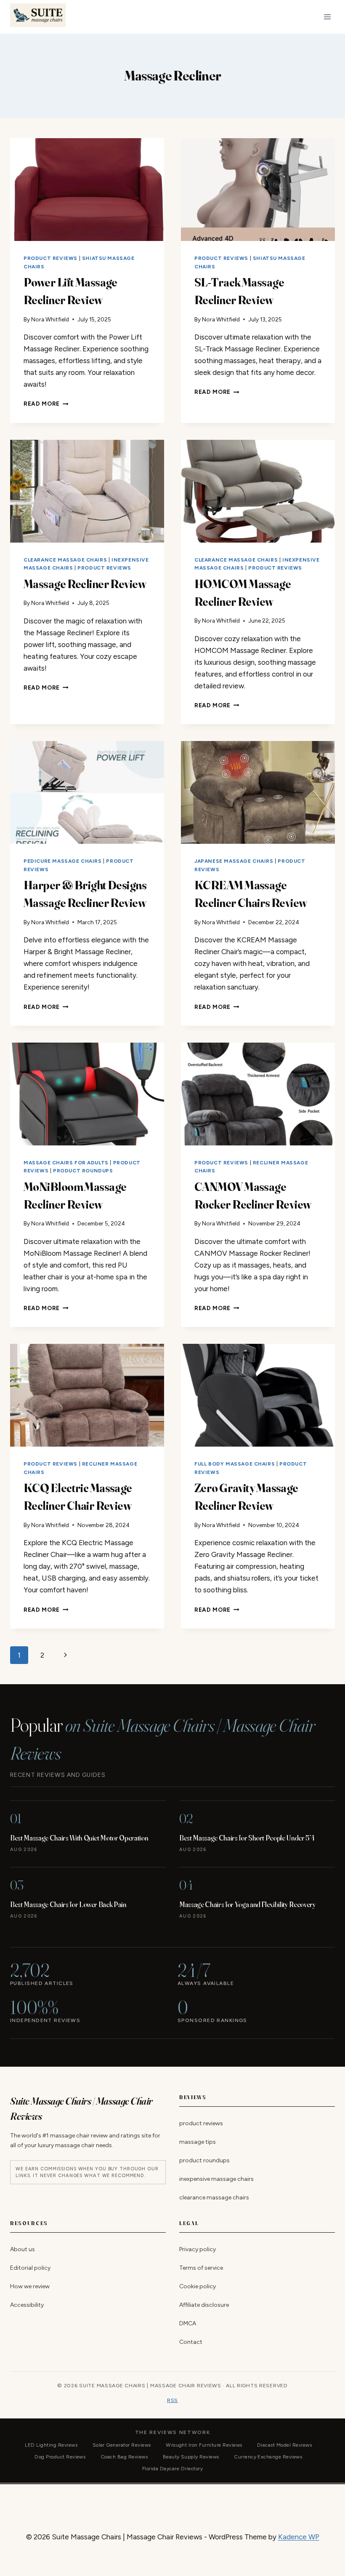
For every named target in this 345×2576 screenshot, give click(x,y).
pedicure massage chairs (63, 861)
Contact (191, 2342)
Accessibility (27, 2305)
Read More (46, 404)
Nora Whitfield (50, 319)
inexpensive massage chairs (216, 2179)
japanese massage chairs (234, 861)
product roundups (83, 1171)
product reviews (50, 258)
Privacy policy (198, 2249)
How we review (30, 2286)
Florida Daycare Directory (172, 2469)
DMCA (188, 2324)
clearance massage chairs (65, 560)
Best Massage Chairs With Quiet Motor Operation (79, 1838)
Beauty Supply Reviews (191, 2457)
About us (23, 2249)
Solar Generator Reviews (122, 2445)
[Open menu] (327, 17)
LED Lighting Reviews (51, 2445)
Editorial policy (30, 2268)
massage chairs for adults (66, 1163)
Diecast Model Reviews (284, 2445)
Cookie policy (198, 2286)
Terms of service (201, 2268)
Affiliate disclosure (204, 2305)
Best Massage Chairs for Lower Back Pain (68, 1904)
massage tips (198, 2142)
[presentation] (87, 190)
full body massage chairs (235, 1464)
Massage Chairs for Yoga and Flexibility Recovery (248, 1904)
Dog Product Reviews (60, 2457)
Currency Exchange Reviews (268, 2457)
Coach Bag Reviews (124, 2457)
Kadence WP (299, 2537)
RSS (172, 2400)
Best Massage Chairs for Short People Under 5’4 (247, 1838)
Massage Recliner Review (85, 584)
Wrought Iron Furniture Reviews (204, 2445)
